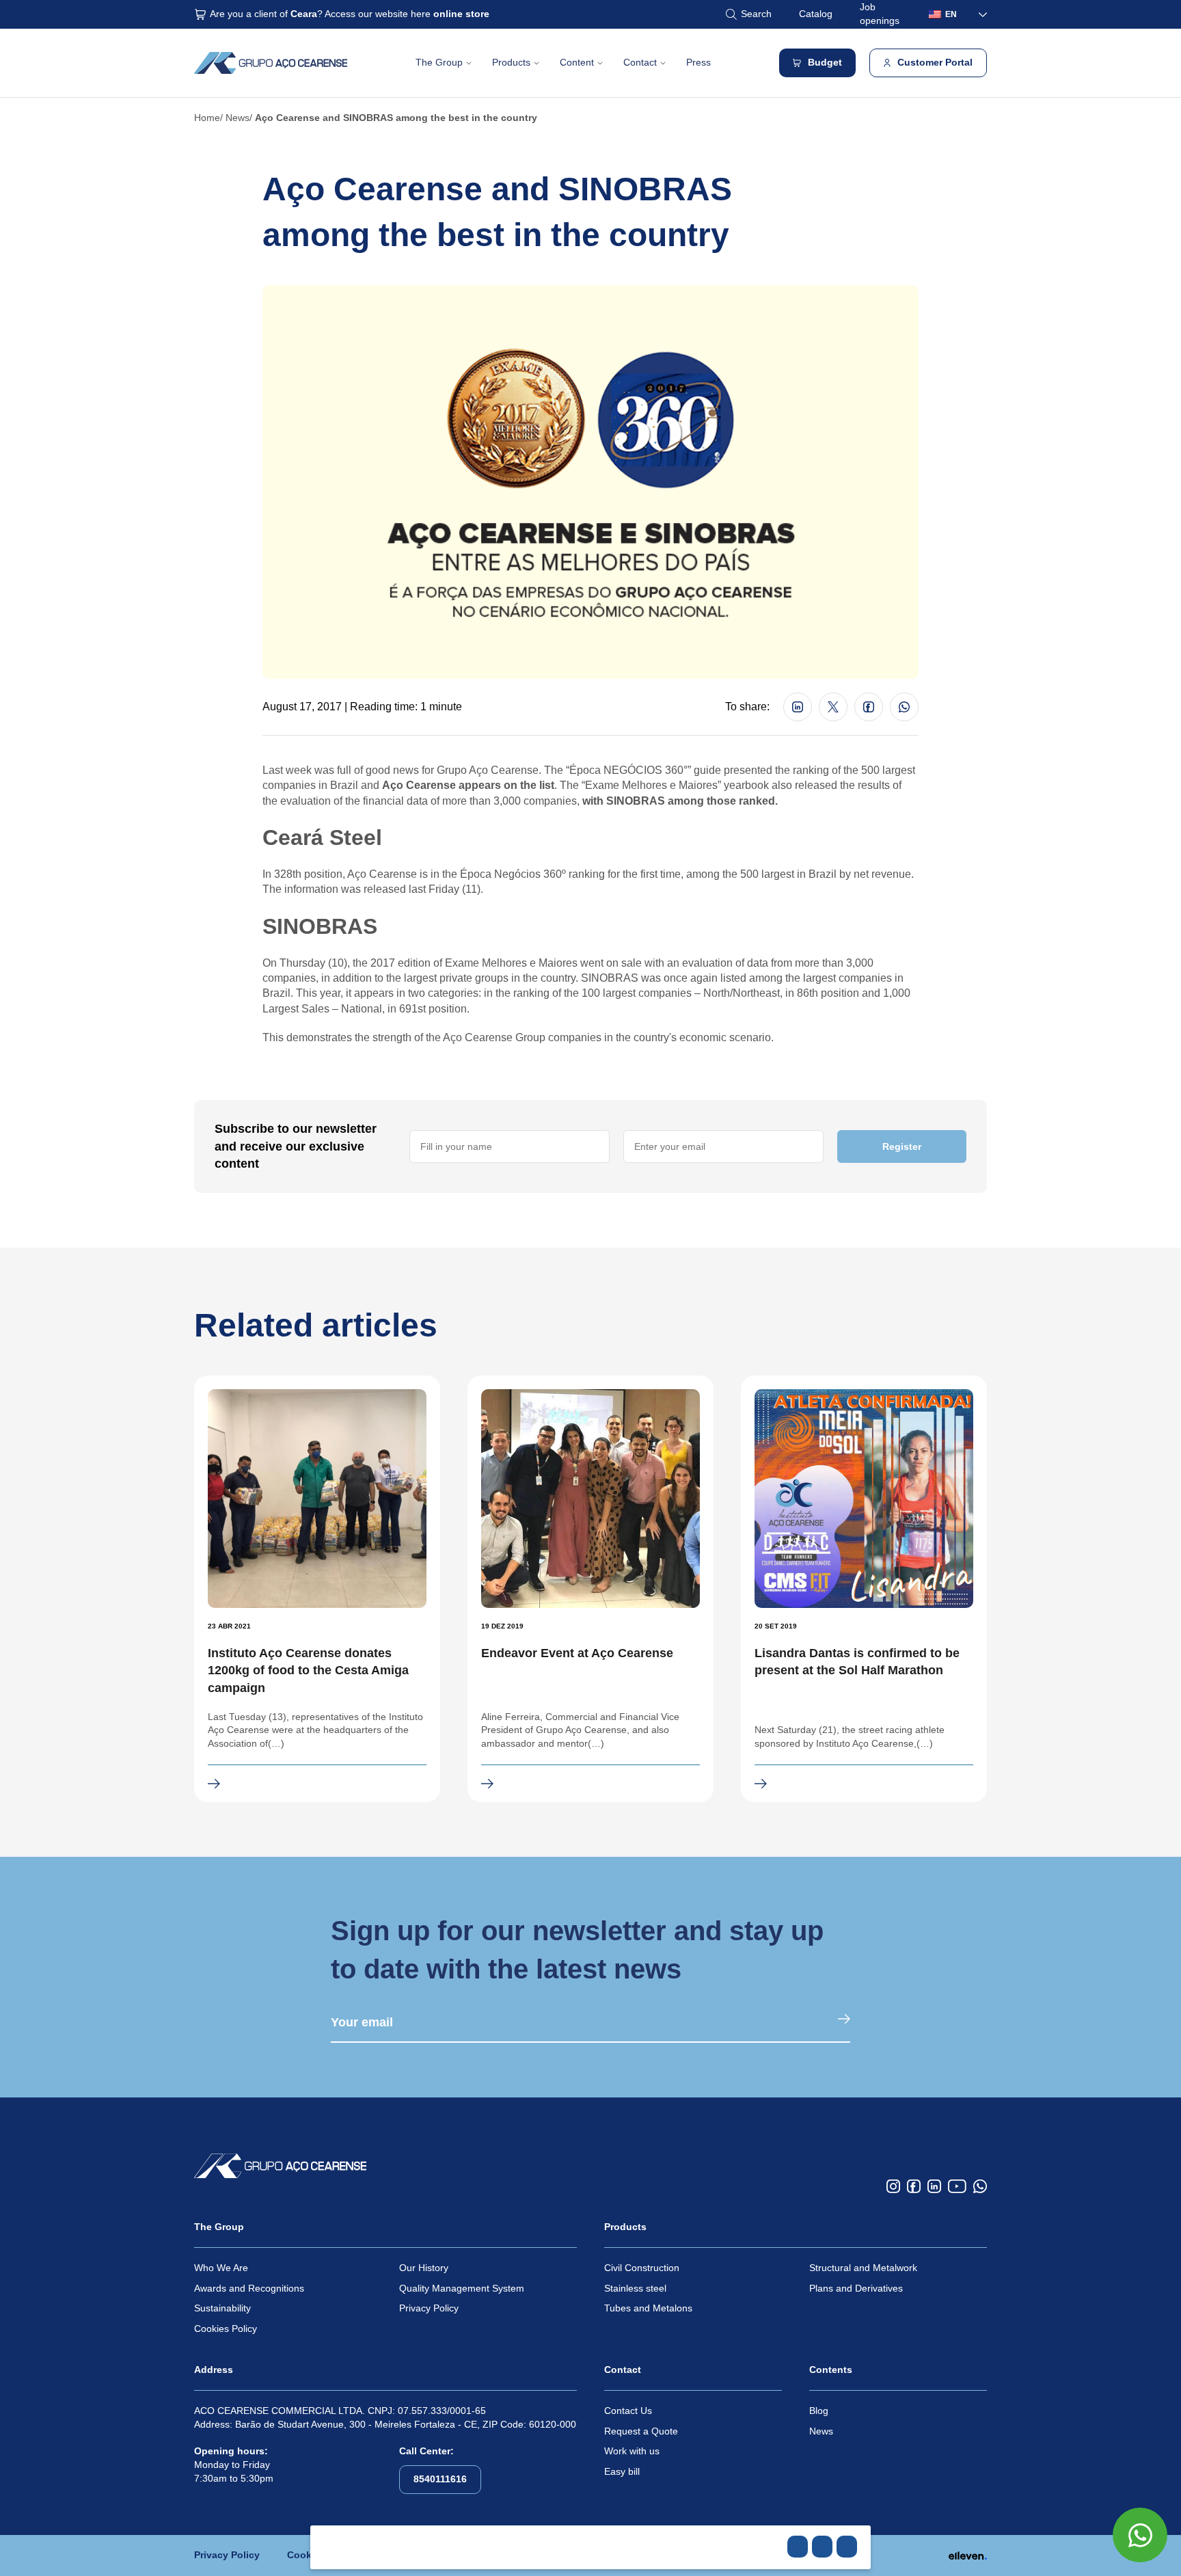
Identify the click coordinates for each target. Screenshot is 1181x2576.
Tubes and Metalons (648, 2308)
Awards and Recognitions (249, 2288)
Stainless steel (635, 2288)
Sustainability (222, 2308)
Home (207, 118)
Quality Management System (462, 2288)
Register (902, 1146)
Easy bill (622, 2471)
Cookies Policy (226, 2329)
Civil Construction (642, 2268)
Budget (825, 62)
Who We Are (221, 2268)
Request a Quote (641, 2431)
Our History (424, 2268)
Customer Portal (935, 62)
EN (951, 14)
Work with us (632, 2451)
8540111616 (440, 2479)
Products (511, 62)
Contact (640, 62)
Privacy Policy (429, 2308)
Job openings (880, 14)
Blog (819, 2411)
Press (698, 62)
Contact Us (628, 2411)
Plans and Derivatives (856, 2288)
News (237, 118)
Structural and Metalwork (863, 2268)
